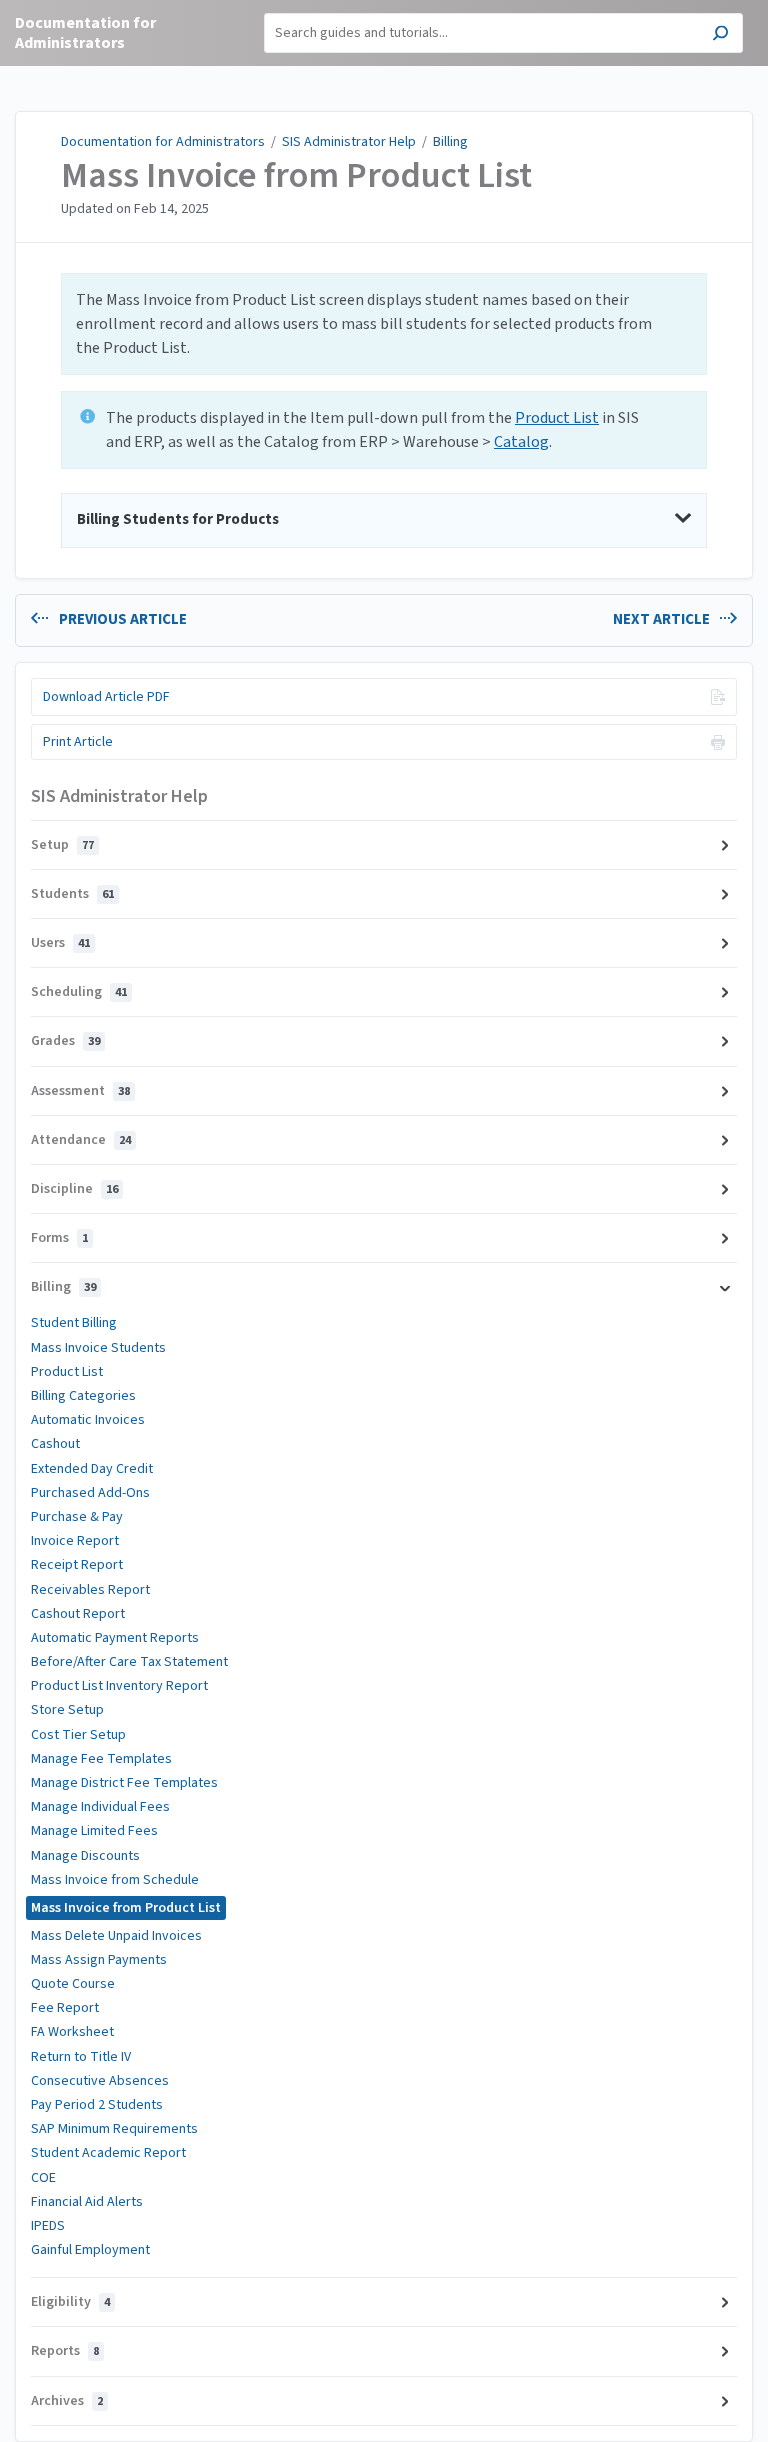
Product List (557, 418)
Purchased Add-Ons (90, 1493)
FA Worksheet (72, 2032)
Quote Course (73, 1984)
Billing (450, 142)
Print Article (78, 742)
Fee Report (65, 2008)
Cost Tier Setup (78, 1735)
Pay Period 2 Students (97, 2105)
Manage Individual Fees (100, 1807)
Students (72, 894)
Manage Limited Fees (94, 1831)
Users (60, 943)
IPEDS (48, 2226)
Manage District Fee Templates (124, 1783)
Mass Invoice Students (98, 1348)
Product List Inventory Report (119, 1686)
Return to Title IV (81, 2057)
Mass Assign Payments (99, 1960)
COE (43, 2178)
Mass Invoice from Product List (296, 176)
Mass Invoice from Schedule (115, 1880)
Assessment (80, 1091)
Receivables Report (90, 1590)
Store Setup (67, 1710)
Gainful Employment (90, 2250)
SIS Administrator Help (349, 142)
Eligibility (70, 2302)
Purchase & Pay (77, 1517)
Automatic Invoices (88, 1420)
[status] (384, 324)
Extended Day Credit (92, 1469)
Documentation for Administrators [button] (85, 33)
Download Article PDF (106, 697)
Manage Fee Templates (101, 1759)
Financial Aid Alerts (87, 2202)
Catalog (521, 442)
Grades (65, 1041)
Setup (62, 845)
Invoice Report (75, 1541)
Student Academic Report (108, 2153)
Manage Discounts (85, 1856)
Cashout (55, 1444)
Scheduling (79, 992)
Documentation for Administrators (163, 142)
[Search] (720, 35)
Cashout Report (78, 1614)
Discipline (74, 1189)
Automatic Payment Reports (115, 1638)
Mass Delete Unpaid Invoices (116, 1936)
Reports (65, 2351)
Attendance (81, 1140)
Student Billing (74, 1323)
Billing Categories (83, 1396)
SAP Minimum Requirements (114, 2129)
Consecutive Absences (100, 2081)
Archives (67, 2401)
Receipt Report (77, 1565)
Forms (59, 1238)
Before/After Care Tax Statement (129, 1662)
